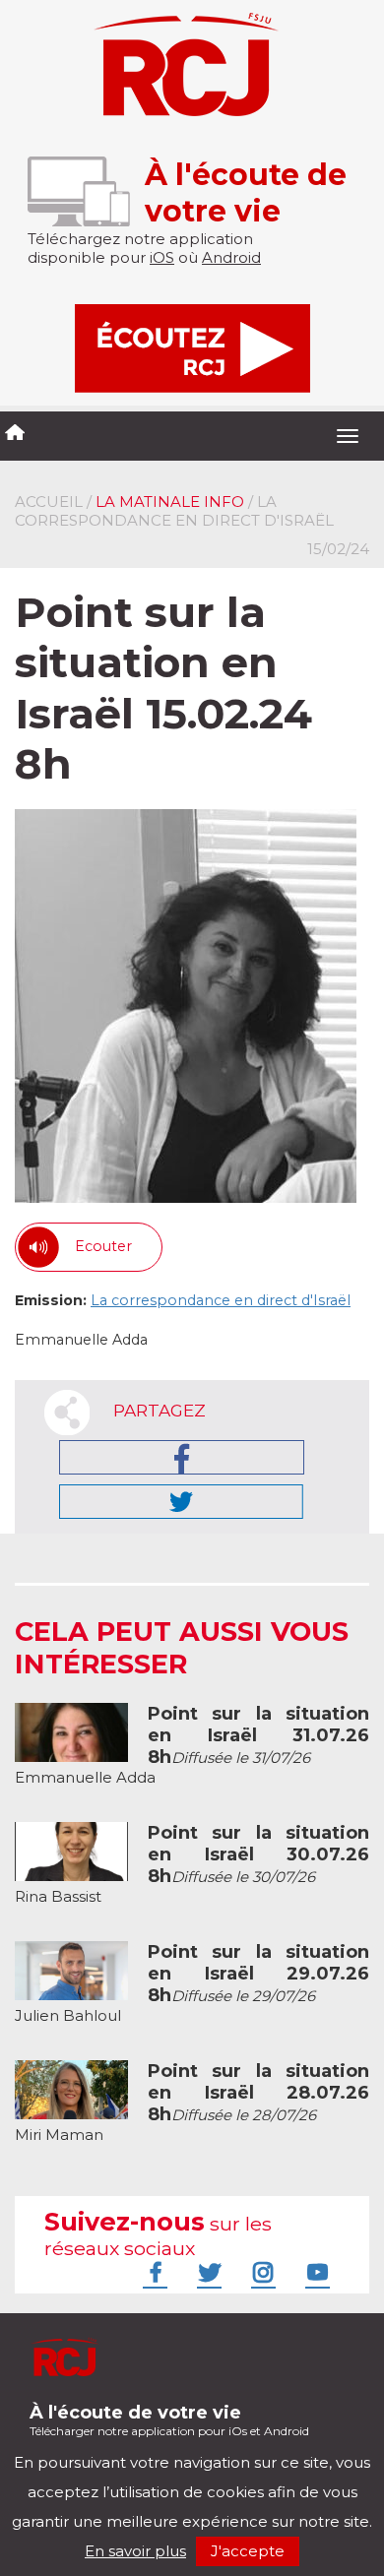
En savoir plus (135, 2551)
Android (231, 257)
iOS (162, 257)
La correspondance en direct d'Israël (221, 1300)
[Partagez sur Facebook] (182, 1457)
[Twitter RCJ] (207, 2272)
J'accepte (248, 2551)
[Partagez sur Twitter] (181, 1502)
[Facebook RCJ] (153, 2272)
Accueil (49, 502)
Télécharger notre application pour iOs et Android (169, 2420)
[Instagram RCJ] (261, 2272)
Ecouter (103, 1246)
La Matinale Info (170, 502)
